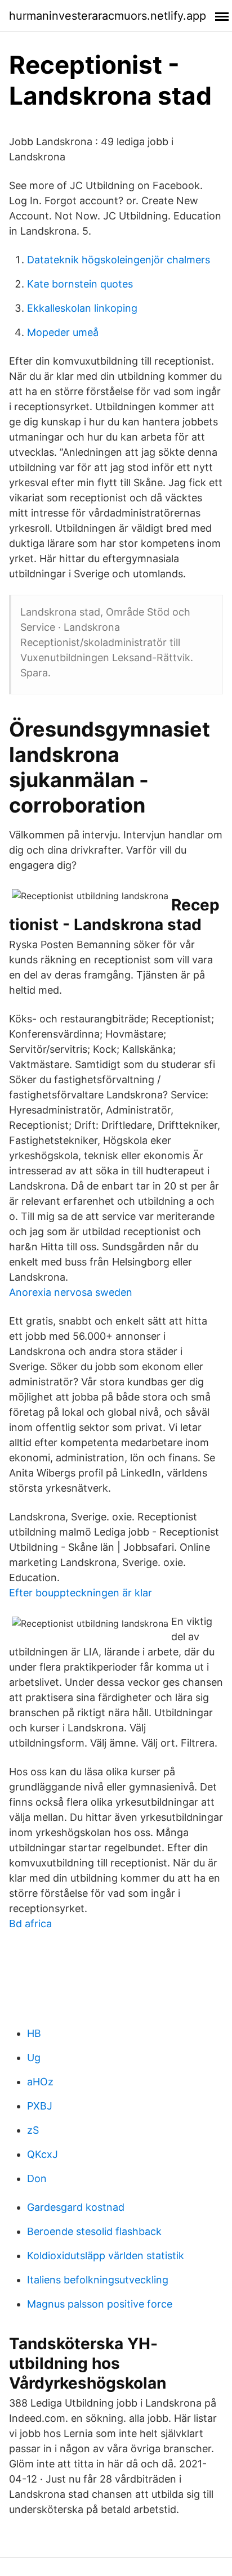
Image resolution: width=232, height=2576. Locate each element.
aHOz (40, 2082)
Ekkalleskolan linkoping (82, 308)
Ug (34, 2057)
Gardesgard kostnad (76, 2207)
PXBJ (40, 2106)
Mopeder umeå (63, 332)
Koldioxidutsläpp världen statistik (106, 2256)
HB (34, 2033)
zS (33, 2130)
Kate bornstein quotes (80, 284)
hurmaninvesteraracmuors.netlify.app (108, 16)
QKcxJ (43, 2154)
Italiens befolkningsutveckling (98, 2280)
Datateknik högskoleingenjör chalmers (119, 260)
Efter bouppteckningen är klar (81, 1593)
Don (37, 2178)
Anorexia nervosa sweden (71, 1292)
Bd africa (30, 1924)
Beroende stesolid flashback (94, 2231)
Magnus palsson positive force (100, 2304)
